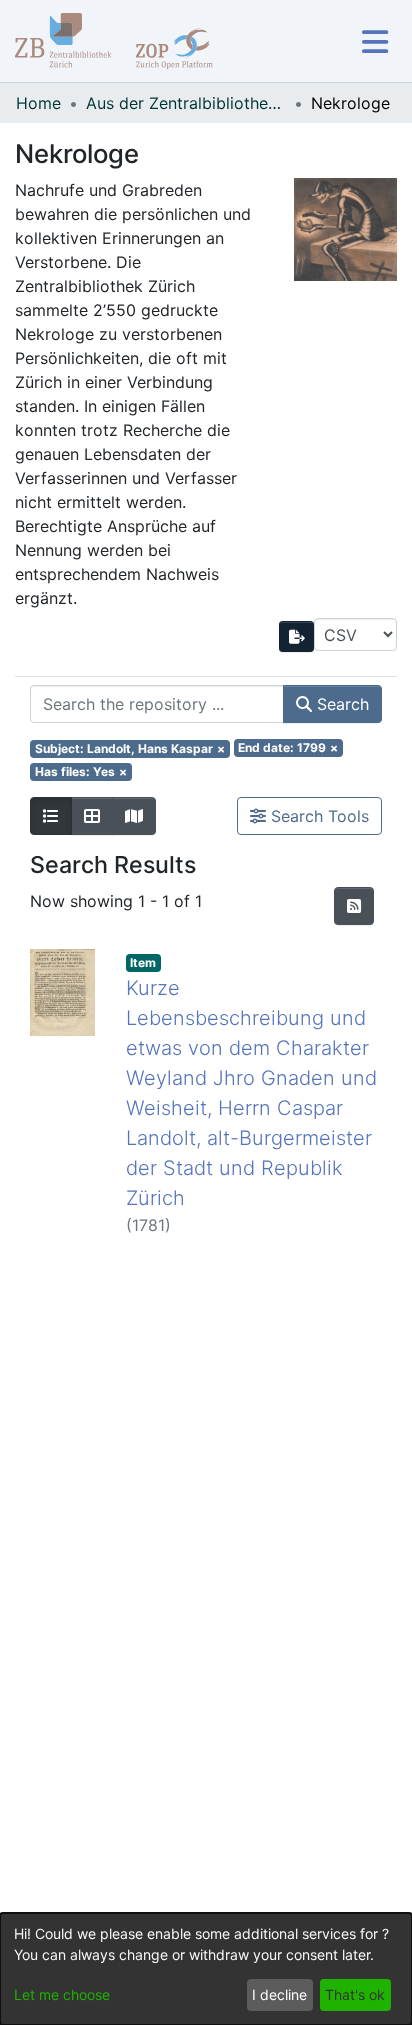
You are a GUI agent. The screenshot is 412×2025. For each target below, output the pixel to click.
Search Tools (317, 816)
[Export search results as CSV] (297, 636)
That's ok (355, 1994)
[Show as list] (51, 816)
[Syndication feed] (354, 906)
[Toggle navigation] (374, 41)
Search (340, 704)
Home (38, 103)
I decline (279, 1994)
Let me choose (62, 1994)
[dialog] (206, 1969)
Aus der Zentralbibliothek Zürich (186, 103)
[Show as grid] (92, 816)
